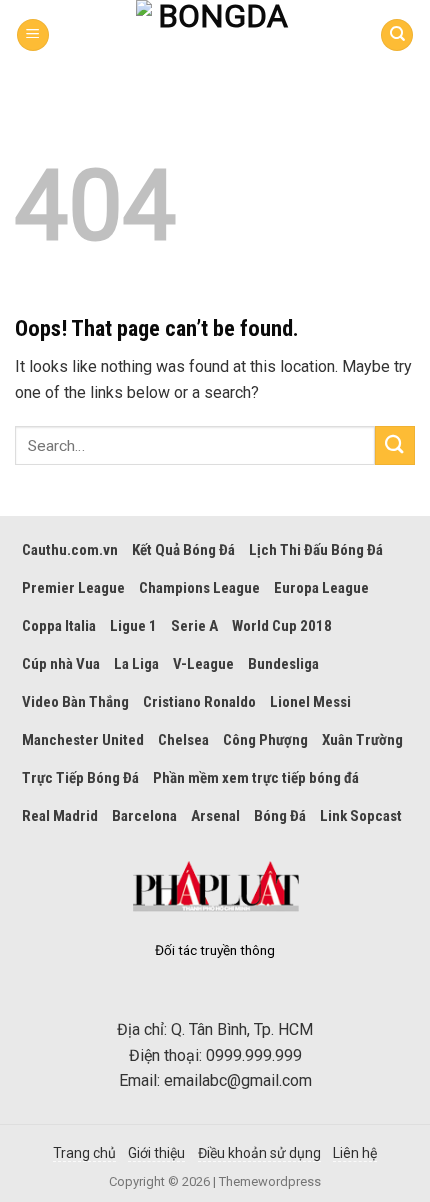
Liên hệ (355, 1153)
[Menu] (33, 35)
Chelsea (183, 740)
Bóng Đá (280, 816)
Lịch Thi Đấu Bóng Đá (316, 550)
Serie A (194, 626)
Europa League (321, 588)
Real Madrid (60, 816)
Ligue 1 (133, 626)
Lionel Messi (310, 702)
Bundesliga (283, 664)
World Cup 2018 (282, 626)
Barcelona (144, 816)
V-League (203, 664)
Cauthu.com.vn (70, 550)
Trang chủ (84, 1153)
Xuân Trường (362, 740)
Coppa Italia (59, 626)
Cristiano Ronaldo (199, 702)
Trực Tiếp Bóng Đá (80, 778)
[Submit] (395, 445)
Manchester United (83, 740)
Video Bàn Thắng (75, 702)
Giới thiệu (156, 1153)
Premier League (73, 588)
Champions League (199, 588)
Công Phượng (265, 740)
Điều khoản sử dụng (259, 1153)
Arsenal (215, 816)
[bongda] (215, 35)
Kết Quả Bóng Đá (183, 550)
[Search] (397, 35)
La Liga (136, 664)
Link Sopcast (361, 816)
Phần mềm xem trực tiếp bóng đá (256, 778)
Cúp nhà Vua (61, 664)
